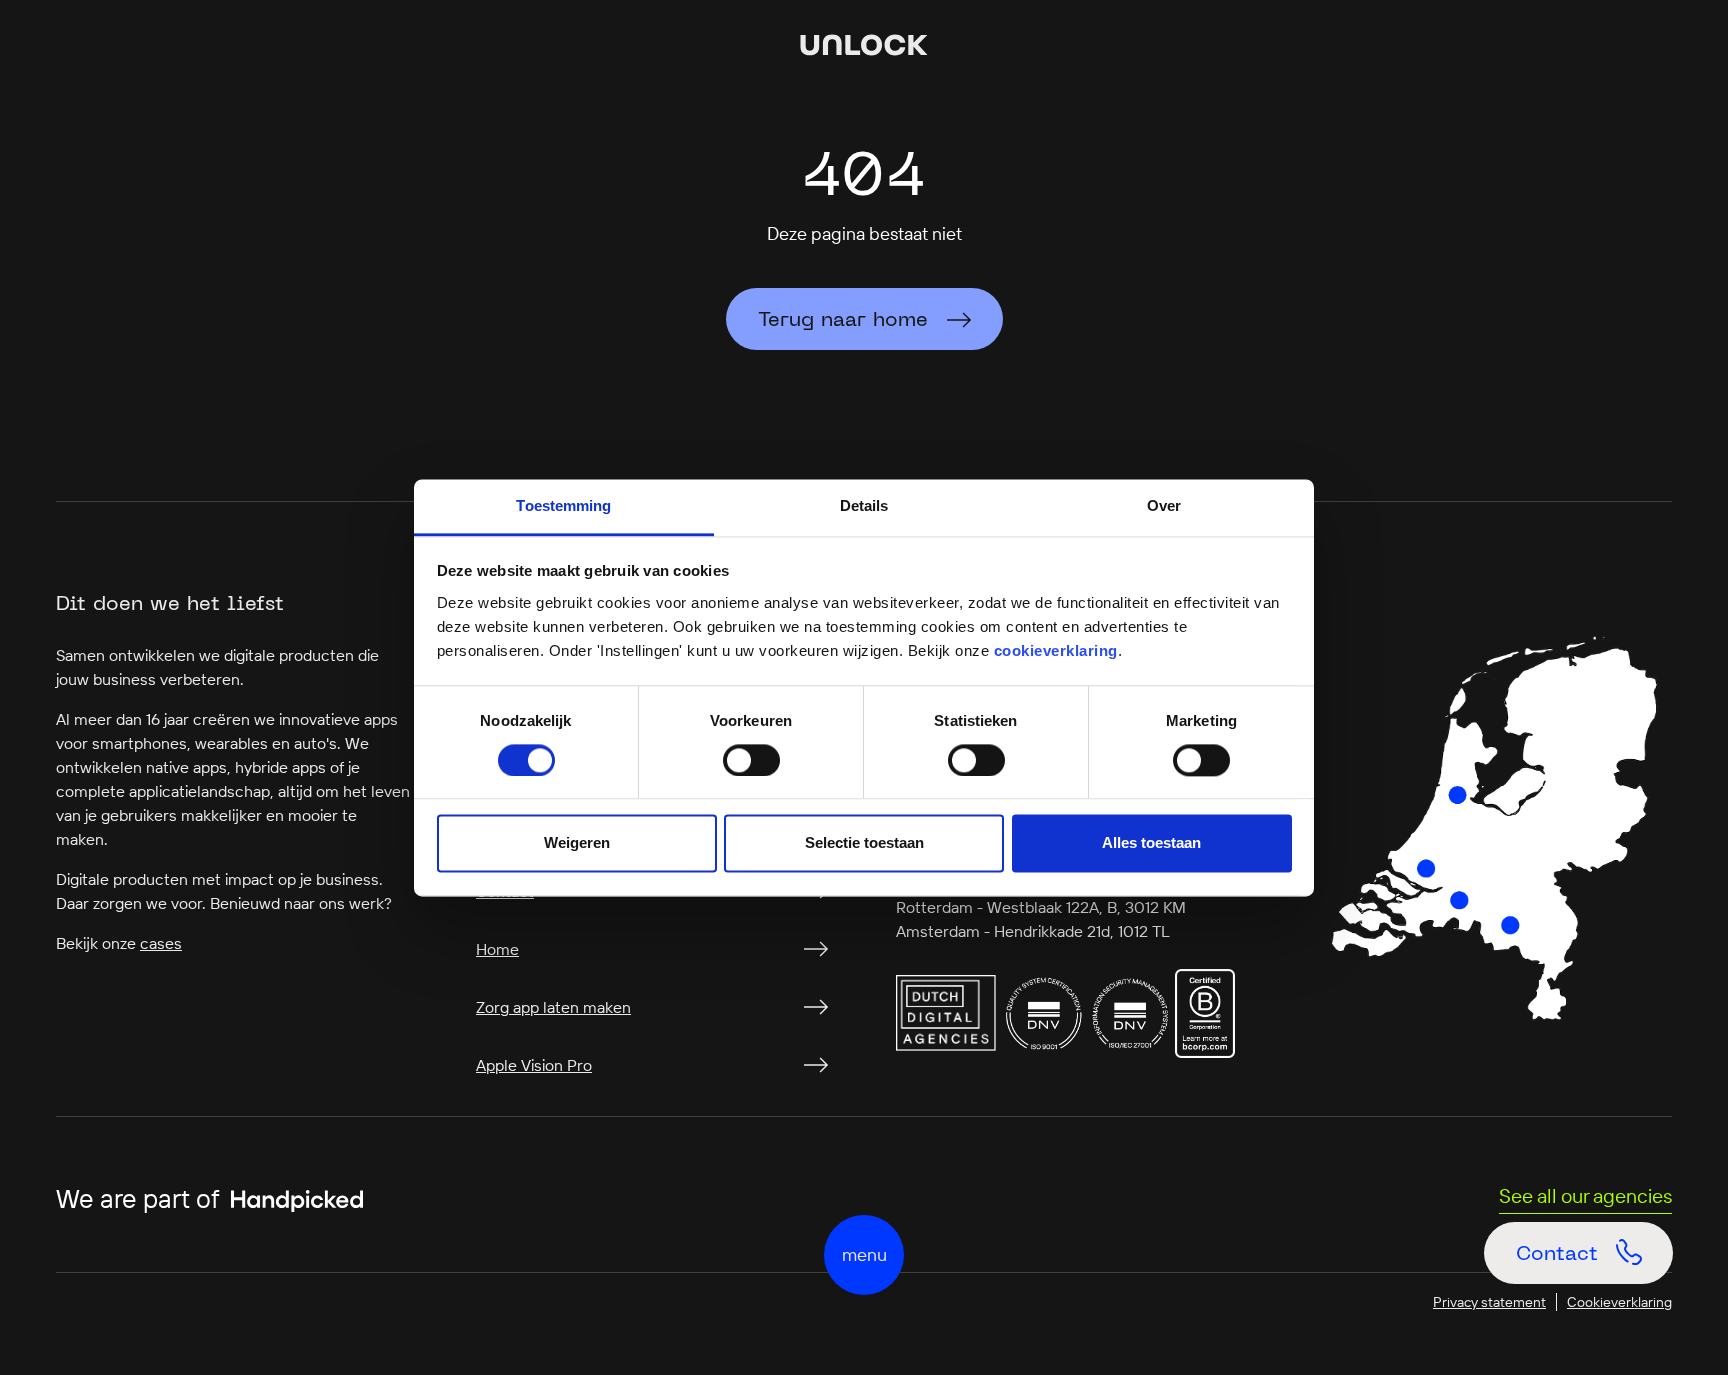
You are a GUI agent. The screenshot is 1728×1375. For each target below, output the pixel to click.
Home (497, 949)
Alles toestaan (1151, 843)
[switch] (751, 760)
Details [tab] (864, 505)
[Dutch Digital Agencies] (946, 1011)
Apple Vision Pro (534, 1065)
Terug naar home (843, 321)
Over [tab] (1164, 505)
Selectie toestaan (864, 843)
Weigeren (577, 843)
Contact (1589, 1265)
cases (161, 943)
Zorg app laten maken (553, 1007)
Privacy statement (1489, 1302)
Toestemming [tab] (563, 505)
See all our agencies (1585, 1196)
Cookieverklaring (1619, 1302)
